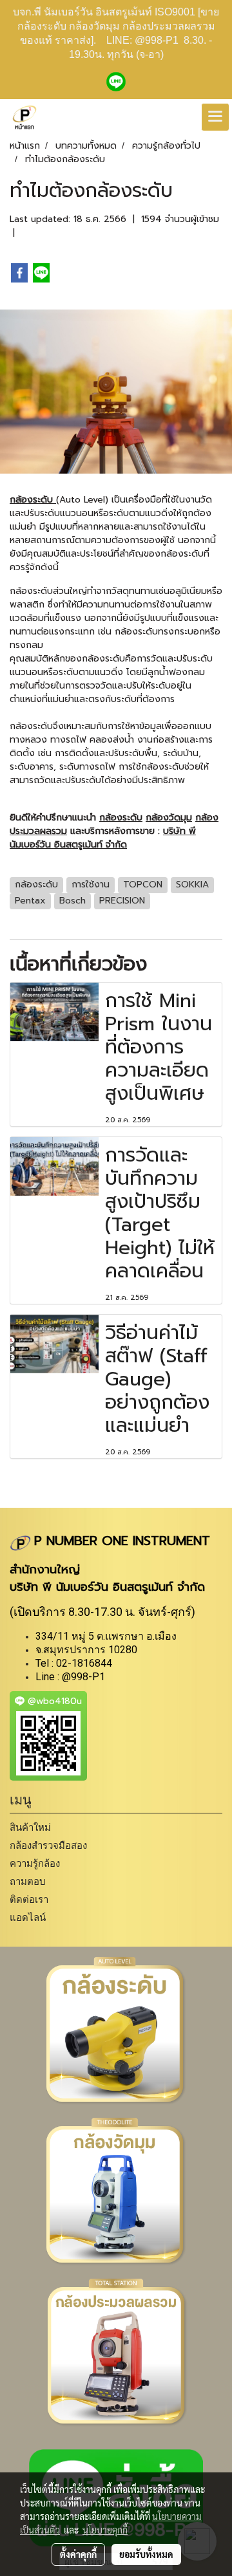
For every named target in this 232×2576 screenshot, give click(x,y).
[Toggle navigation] (215, 117)
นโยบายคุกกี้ (105, 2530)
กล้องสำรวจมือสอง (48, 1845)
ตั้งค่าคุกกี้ (78, 2554)
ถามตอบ (28, 1881)
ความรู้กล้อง (35, 1863)
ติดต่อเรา (29, 1899)
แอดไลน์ (28, 1917)
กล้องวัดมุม (169, 818)
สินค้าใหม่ (30, 1827)
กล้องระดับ (33, 500)
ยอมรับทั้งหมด (146, 2554)
